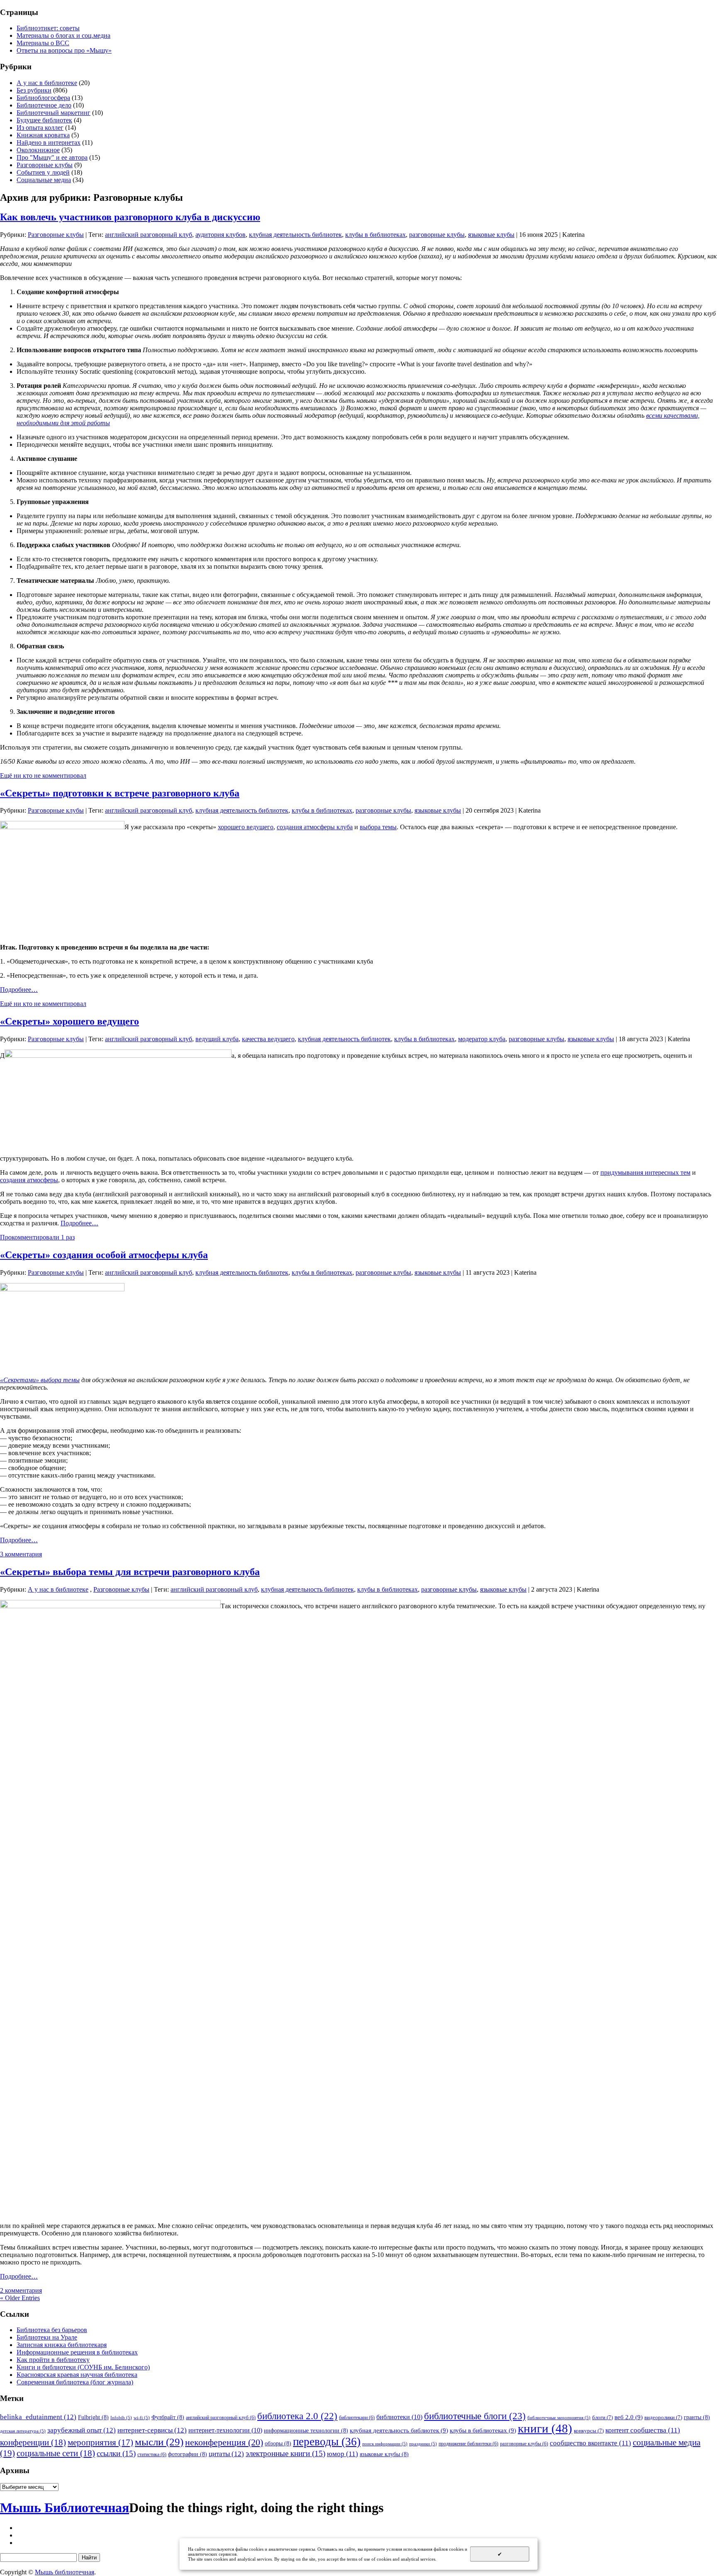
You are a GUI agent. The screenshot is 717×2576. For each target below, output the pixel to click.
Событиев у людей (43, 172)
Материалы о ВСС (43, 43)
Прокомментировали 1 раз (37, 1237)
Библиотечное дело (44, 105)
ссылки (116, 2453)
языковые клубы (491, 235)
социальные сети (56, 2453)
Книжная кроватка (43, 135)
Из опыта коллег (40, 128)
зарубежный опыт (82, 2430)
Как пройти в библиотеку (53, 2360)
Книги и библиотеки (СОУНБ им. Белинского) (83, 2367)
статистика (152, 2454)
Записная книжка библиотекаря (62, 2345)
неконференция (224, 2442)
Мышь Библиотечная (65, 2508)
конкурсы (589, 2431)
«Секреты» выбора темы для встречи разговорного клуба (130, 1572)
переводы (327, 2442)
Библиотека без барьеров (52, 2330)
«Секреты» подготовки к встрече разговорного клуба (120, 793)
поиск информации (385, 2444)
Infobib (121, 2418)
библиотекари (357, 2418)
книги (545, 2428)
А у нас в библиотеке (47, 83)
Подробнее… (19, 990)
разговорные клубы (437, 235)
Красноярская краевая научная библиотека (77, 2375)
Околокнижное (38, 150)
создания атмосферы (29, 1180)
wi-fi (142, 2418)
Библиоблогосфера (43, 98)
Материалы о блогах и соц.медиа (63, 35)
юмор (343, 2454)
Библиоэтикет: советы (48, 28)
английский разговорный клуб (149, 235)
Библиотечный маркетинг (54, 113)
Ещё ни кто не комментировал (43, 775)
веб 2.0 (629, 2417)
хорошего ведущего (246, 827)
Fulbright (93, 2417)
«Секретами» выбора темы (40, 1380)
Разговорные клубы (45, 165)
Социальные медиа (44, 180)
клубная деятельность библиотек (295, 235)
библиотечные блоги (475, 2416)
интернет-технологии (225, 2430)
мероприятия (100, 2442)
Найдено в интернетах (49, 142)
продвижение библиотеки (468, 2444)
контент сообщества (643, 2430)
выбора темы (378, 827)
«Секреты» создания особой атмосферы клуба (104, 1255)
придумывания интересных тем (645, 1172)
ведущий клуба (217, 1039)
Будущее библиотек (44, 120)
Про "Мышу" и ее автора (52, 157)
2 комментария (21, 2290)
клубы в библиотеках (376, 235)
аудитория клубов (221, 235)
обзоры (278, 2443)
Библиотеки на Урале (47, 2337)
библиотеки (399, 2417)
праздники (423, 2444)
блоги (602, 2417)
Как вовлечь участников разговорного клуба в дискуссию (130, 217)
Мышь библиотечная (65, 2572)
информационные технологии (306, 2430)
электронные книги (285, 2453)
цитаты (226, 2454)
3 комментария (21, 1554)
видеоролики (663, 2417)
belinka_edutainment (38, 2417)
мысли (159, 2442)
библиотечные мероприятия (559, 2418)
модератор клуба (482, 1039)
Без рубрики (34, 90)
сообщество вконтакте (590, 2443)
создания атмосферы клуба (315, 827)
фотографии (188, 2454)
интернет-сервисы (152, 2430)
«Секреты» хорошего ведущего (70, 1021)
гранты (697, 2417)
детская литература (23, 2431)
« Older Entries (20, 2298)
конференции (33, 2442)
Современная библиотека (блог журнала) (75, 2382)
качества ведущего (268, 1039)
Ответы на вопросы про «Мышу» (64, 50)
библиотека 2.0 (297, 2416)
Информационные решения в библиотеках (77, 2352)
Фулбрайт (168, 2417)
